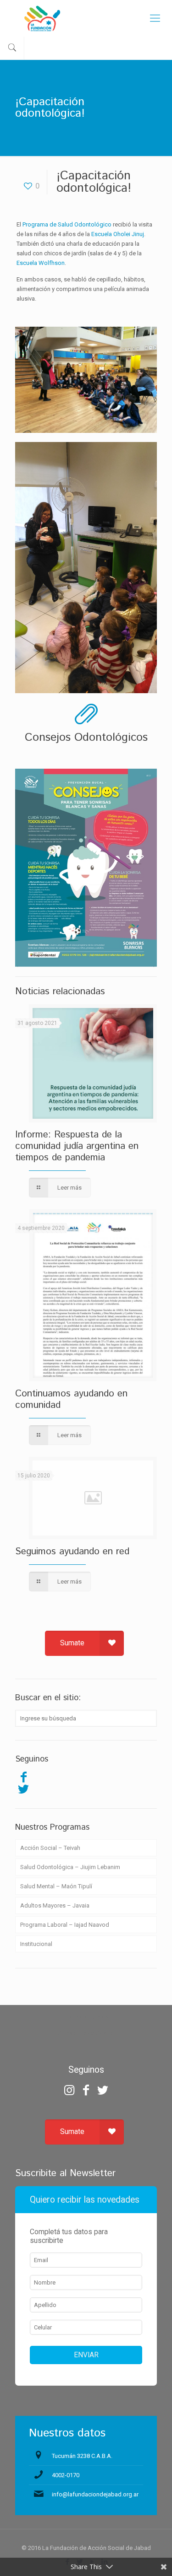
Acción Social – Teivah (50, 1848)
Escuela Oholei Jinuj (118, 234)
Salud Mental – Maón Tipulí (56, 1886)
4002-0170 (66, 2475)
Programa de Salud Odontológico (67, 224)
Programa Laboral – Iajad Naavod (65, 1925)
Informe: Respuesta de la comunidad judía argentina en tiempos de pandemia (77, 1146)
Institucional (36, 1944)
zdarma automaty (86, 2017)
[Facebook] (23, 1777)
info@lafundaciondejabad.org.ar (95, 2494)
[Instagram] (69, 2090)
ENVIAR (86, 2355)
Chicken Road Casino (86, 2033)
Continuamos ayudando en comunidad (71, 1399)
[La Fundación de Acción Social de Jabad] (86, 18)
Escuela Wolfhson (41, 263)
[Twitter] (23, 1789)
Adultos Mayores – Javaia (55, 1905)
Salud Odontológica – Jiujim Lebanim (70, 1867)
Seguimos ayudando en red (72, 1552)
